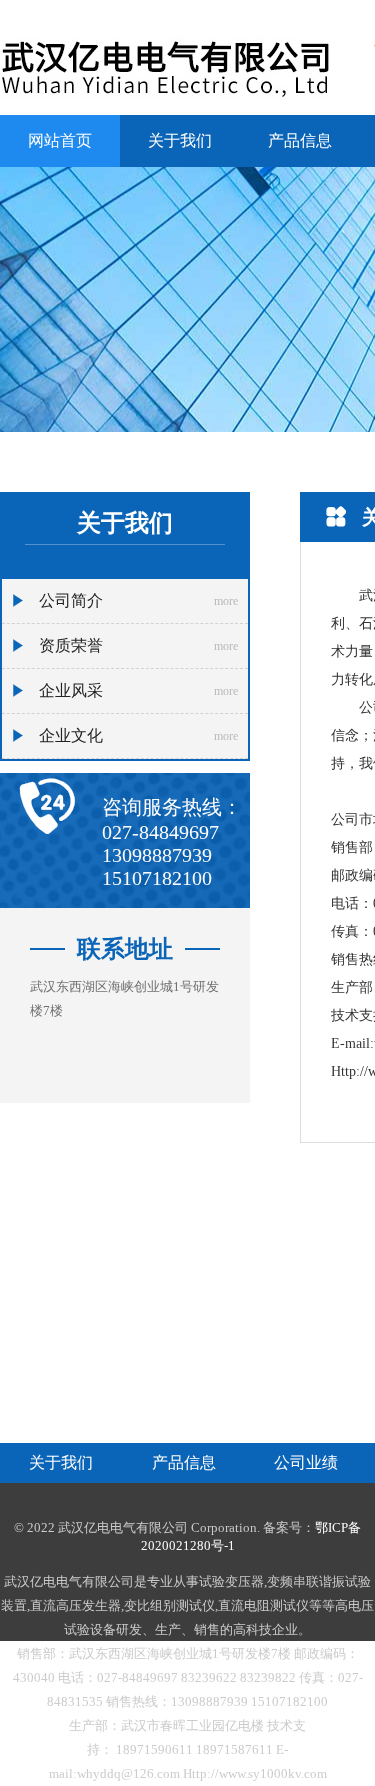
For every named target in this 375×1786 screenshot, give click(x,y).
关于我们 (180, 140)
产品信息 (300, 140)
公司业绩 (306, 1462)
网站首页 (60, 140)
